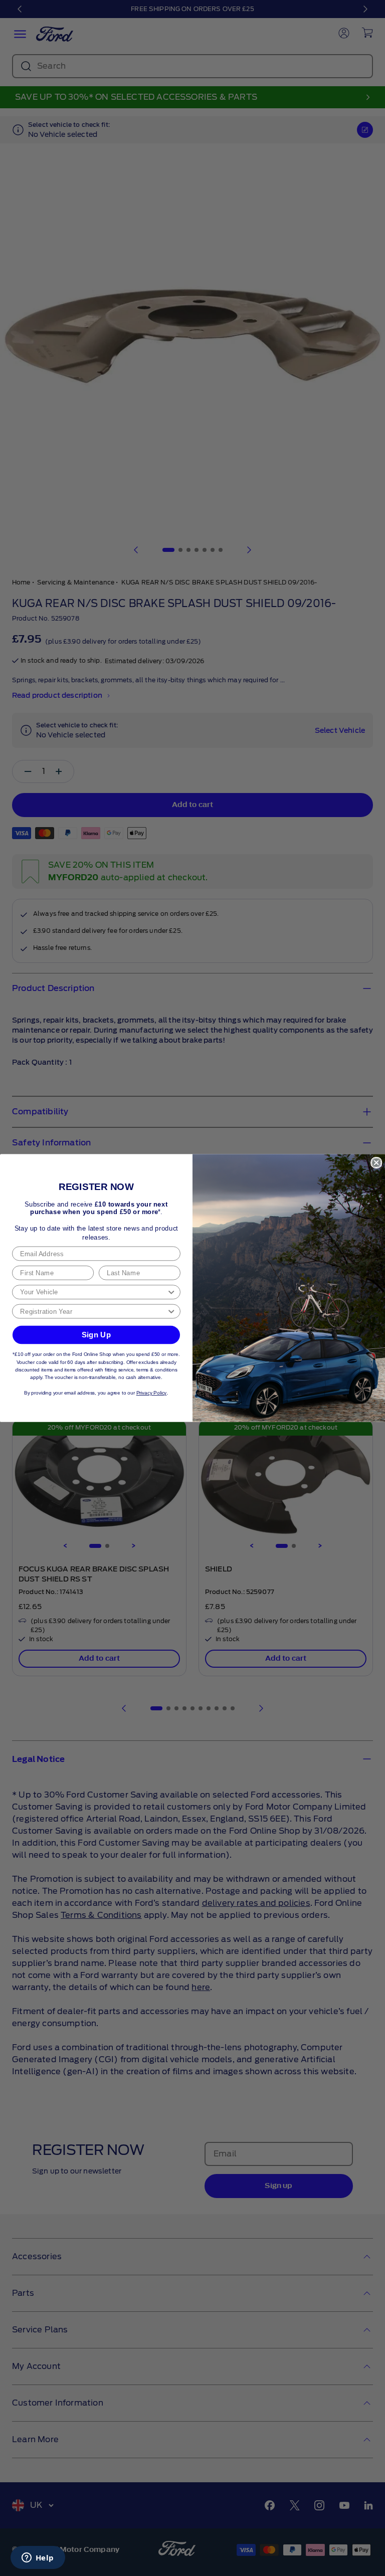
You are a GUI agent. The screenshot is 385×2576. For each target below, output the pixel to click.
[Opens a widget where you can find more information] (38, 2558)
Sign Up (97, 1334)
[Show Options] (171, 1292)
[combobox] (93, 1292)
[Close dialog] (376, 1163)
